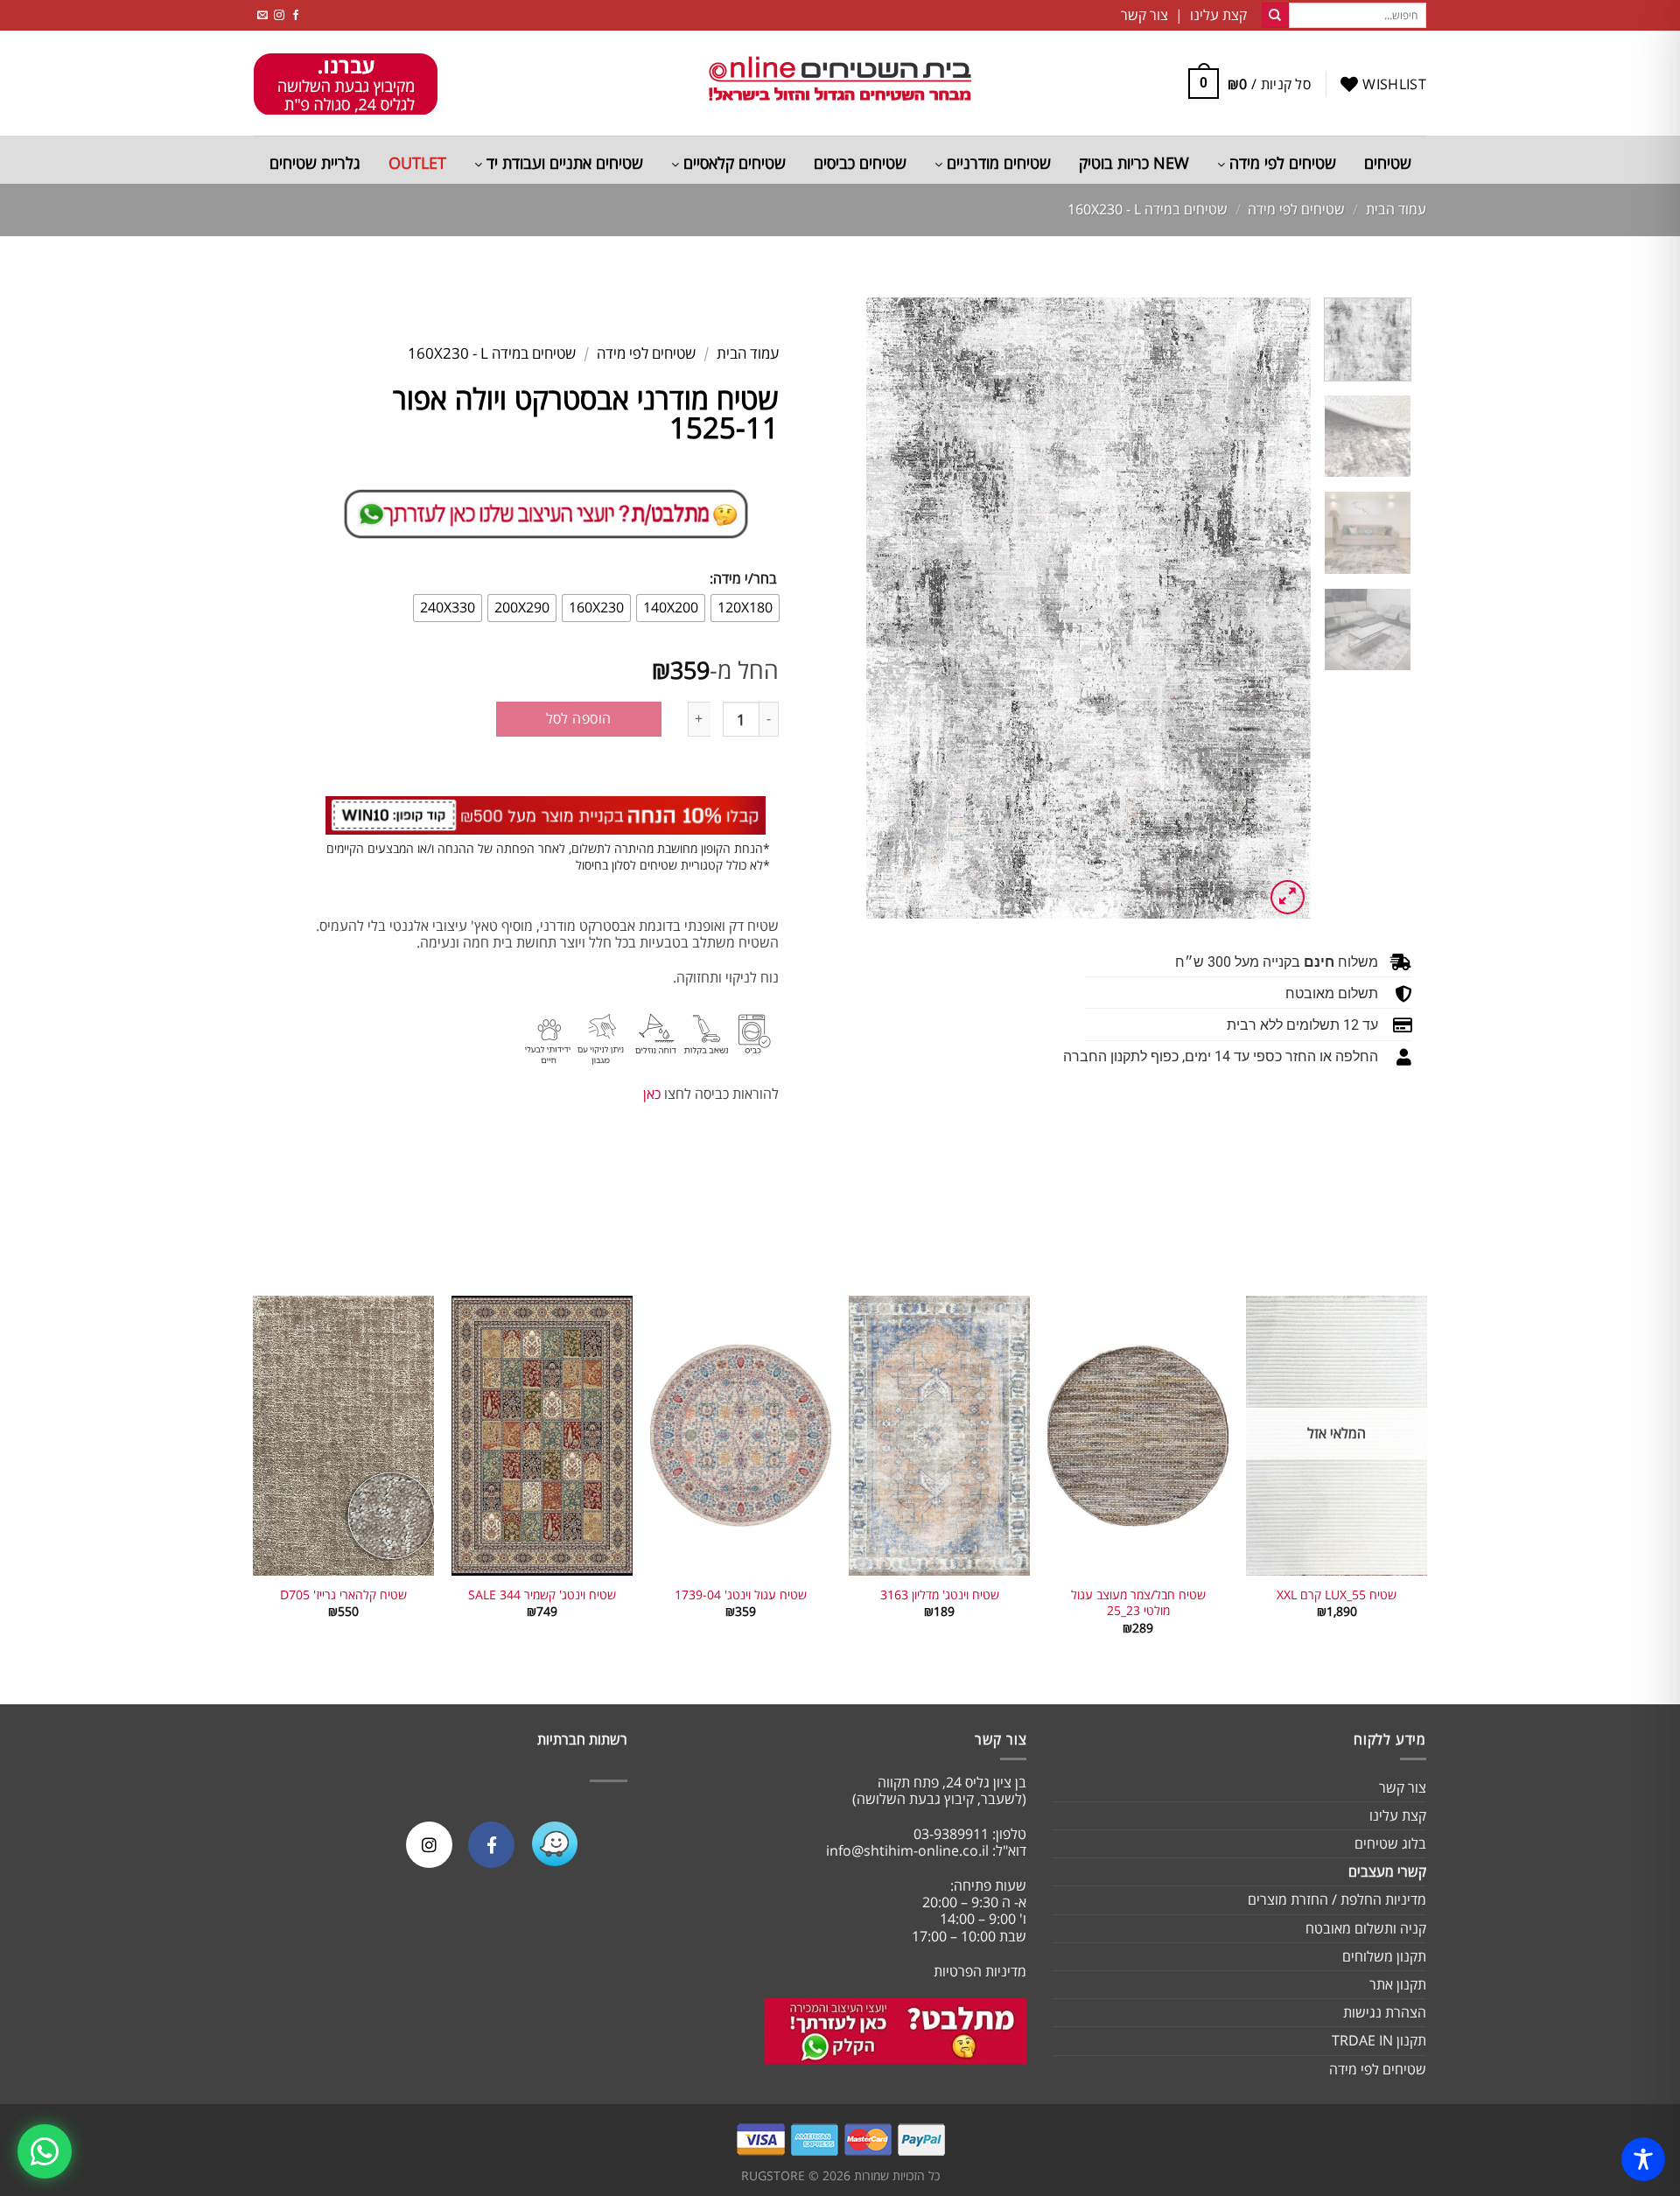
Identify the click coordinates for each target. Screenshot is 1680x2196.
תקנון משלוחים (1384, 1956)
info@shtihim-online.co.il (907, 1850)
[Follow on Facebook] (296, 15)
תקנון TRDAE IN (1379, 2040)
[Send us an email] (262, 15)
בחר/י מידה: (743, 579)
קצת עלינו (1398, 1815)
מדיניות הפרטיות (980, 1971)
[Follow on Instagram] (279, 15)
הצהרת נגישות (1385, 2012)
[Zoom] (1288, 897)
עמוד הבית (1396, 209)
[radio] (745, 608)
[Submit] (1275, 16)
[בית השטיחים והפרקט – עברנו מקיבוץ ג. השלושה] (840, 84)
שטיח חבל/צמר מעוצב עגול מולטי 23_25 (1138, 1603)
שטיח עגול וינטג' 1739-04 (741, 1595)
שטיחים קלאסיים (732, 163)
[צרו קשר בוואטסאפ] (45, 2151)
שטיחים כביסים (860, 163)
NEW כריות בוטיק (1134, 163)
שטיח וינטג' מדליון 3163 (940, 1595)
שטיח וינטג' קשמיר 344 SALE (542, 1595)
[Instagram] (429, 1845)
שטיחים (1388, 163)
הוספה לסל (579, 718)
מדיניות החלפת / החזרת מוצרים (1337, 1899)
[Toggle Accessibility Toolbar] (1643, 2159)
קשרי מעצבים (1387, 1871)
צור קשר (1403, 1787)
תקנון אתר (1398, 1984)
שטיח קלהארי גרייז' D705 (343, 1595)
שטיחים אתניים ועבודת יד (563, 163)
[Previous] (1279, 608)
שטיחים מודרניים (997, 163)
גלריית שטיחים (315, 163)
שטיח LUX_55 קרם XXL (1337, 1595)
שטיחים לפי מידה (1281, 163)
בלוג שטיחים (1390, 1843)
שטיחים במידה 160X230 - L (1148, 209)
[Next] (885, 608)
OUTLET (417, 163)
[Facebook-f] (491, 1845)
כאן (652, 1094)
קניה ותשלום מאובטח (1366, 1928)
